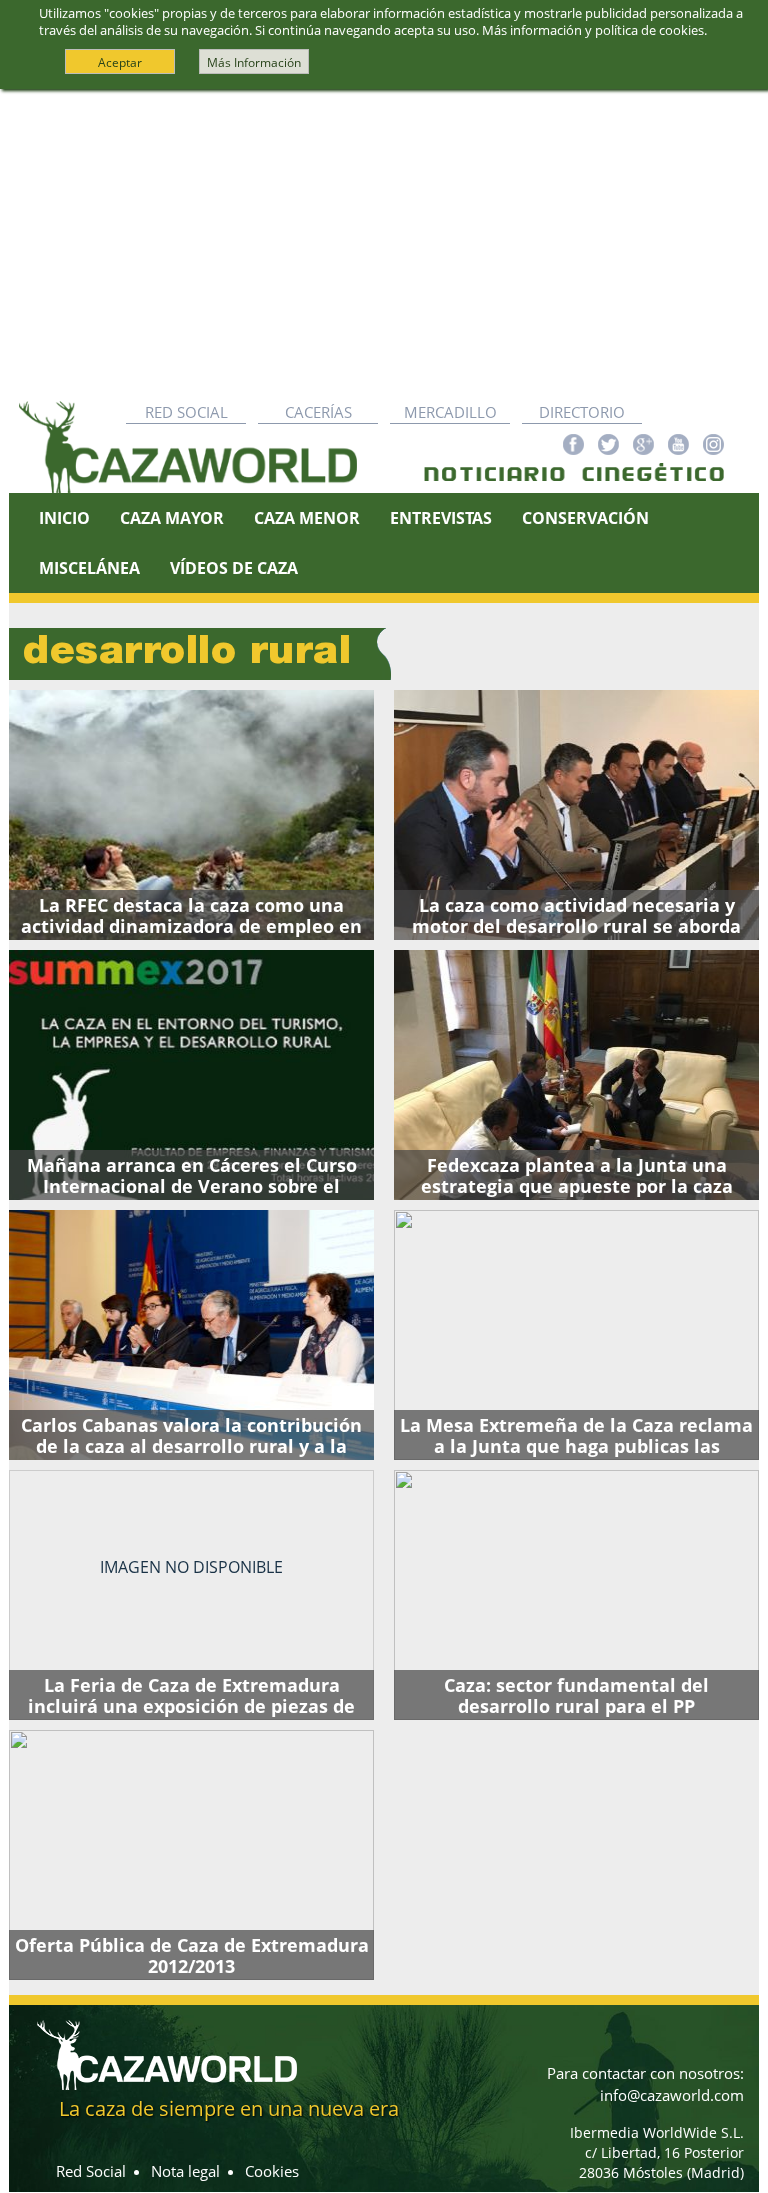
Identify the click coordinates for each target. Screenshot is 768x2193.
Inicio (64, 518)
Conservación (585, 518)
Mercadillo (450, 412)
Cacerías (318, 412)
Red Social (186, 412)
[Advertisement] (384, 240)
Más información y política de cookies (593, 30)
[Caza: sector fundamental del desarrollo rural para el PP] (576, 1595)
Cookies (272, 2171)
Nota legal (185, 2171)
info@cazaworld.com (672, 2095)
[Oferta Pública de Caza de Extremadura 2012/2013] (191, 1855)
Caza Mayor (172, 518)
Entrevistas (441, 518)
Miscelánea (89, 568)
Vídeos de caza (234, 568)
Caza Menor (307, 518)
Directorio (582, 412)
